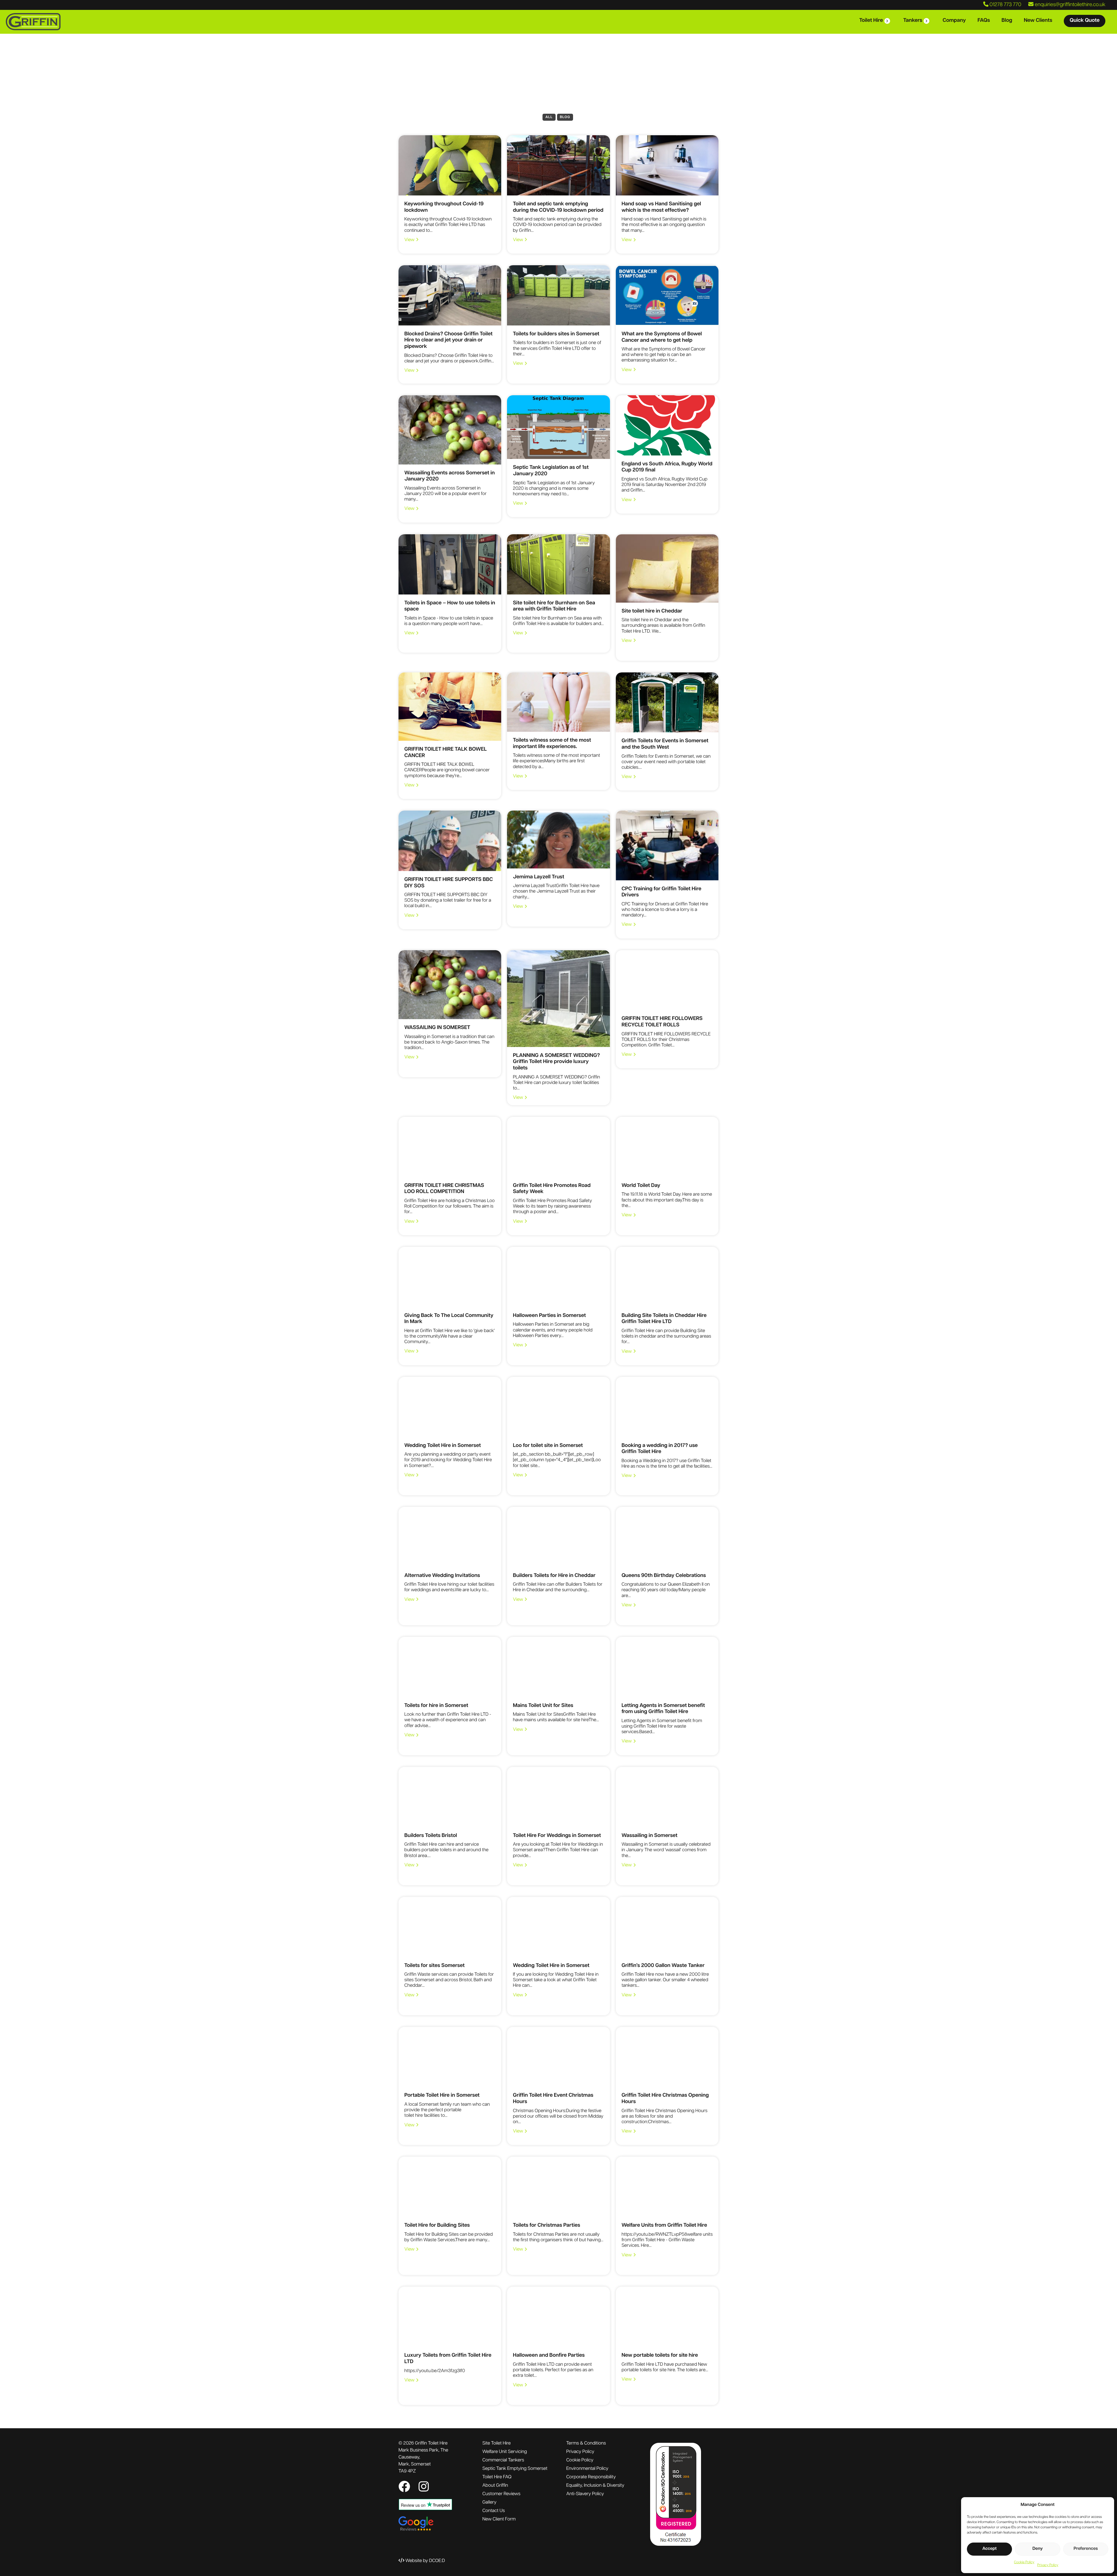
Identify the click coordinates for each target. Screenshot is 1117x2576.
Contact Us (493, 2511)
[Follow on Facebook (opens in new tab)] (406, 2488)
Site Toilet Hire (496, 2443)
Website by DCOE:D (425, 2561)
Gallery (489, 2502)
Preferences (1086, 2549)
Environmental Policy (587, 2469)
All (549, 117)
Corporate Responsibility (591, 2477)
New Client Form (499, 2519)
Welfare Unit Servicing (505, 2452)
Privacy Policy (1048, 2565)
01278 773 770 (1005, 5)
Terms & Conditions (586, 2443)
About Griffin (495, 2486)
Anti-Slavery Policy (585, 2494)
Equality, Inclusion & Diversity (595, 2486)
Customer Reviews (501, 2494)
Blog (565, 117)
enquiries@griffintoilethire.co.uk (1069, 5)
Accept (989, 2549)
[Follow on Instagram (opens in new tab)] (424, 2488)
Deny (1038, 2549)
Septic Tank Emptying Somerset (515, 2469)
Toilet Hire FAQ (497, 2477)
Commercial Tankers (503, 2460)
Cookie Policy (1024, 2562)
